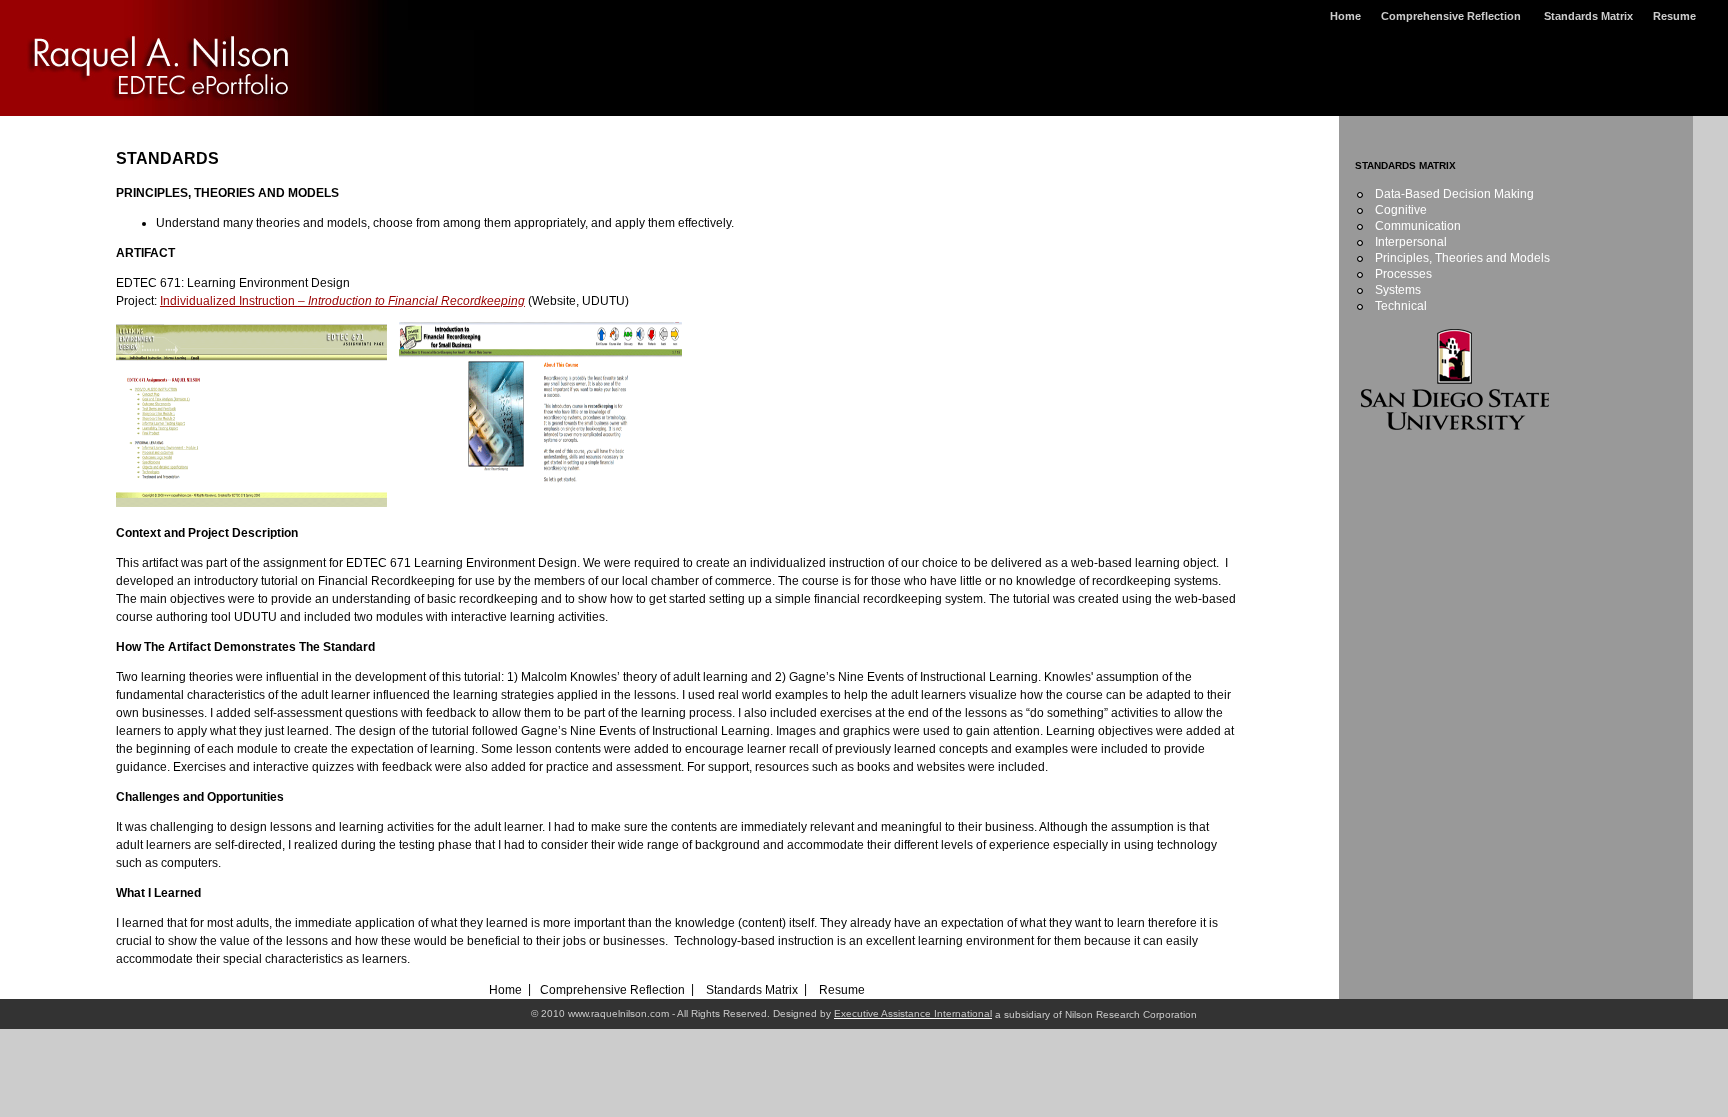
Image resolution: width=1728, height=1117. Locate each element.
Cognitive (1401, 210)
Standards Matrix (1588, 16)
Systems (1398, 290)
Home (1345, 16)
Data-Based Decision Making (1454, 194)
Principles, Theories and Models (1462, 258)
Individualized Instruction (342, 301)
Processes (1403, 274)
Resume (1674, 16)
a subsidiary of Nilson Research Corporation (1094, 1014)
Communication (1418, 226)
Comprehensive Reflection (1452, 16)
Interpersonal (1411, 242)
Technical (1401, 306)
